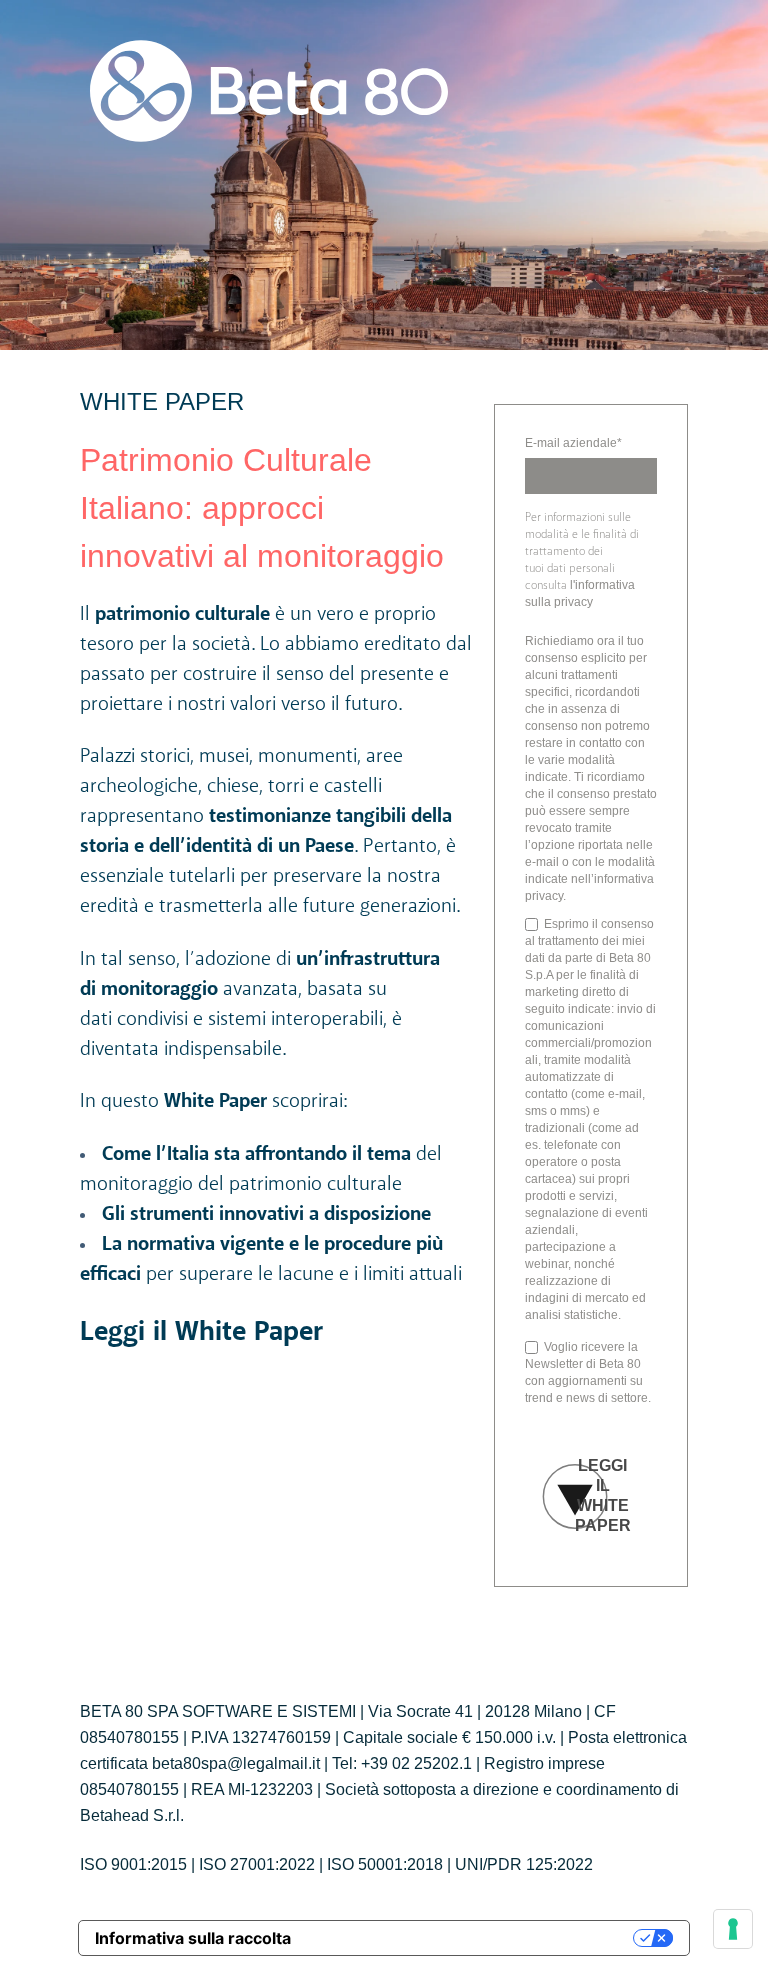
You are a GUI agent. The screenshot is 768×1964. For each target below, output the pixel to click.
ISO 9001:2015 (133, 1864)
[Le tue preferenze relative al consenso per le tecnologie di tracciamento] (733, 1929)
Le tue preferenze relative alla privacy (472, 1938)
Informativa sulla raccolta (193, 1938)
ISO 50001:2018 (385, 1864)
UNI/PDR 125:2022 (524, 1864)
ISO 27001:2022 (257, 1864)
